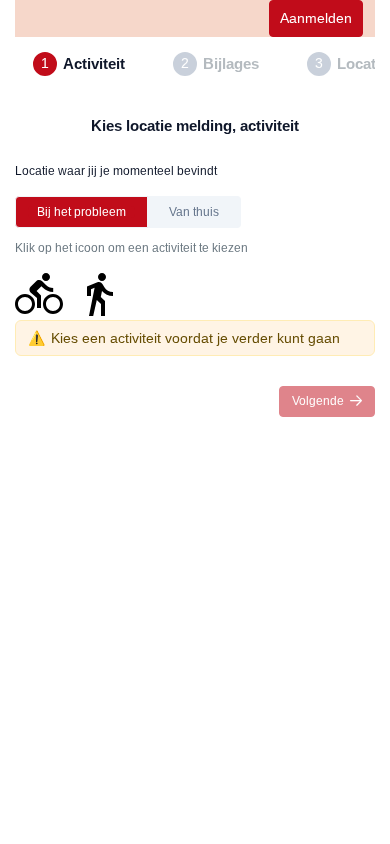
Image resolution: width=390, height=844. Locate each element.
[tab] (79, 64)
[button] (81, 212)
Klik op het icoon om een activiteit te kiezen (131, 248)
